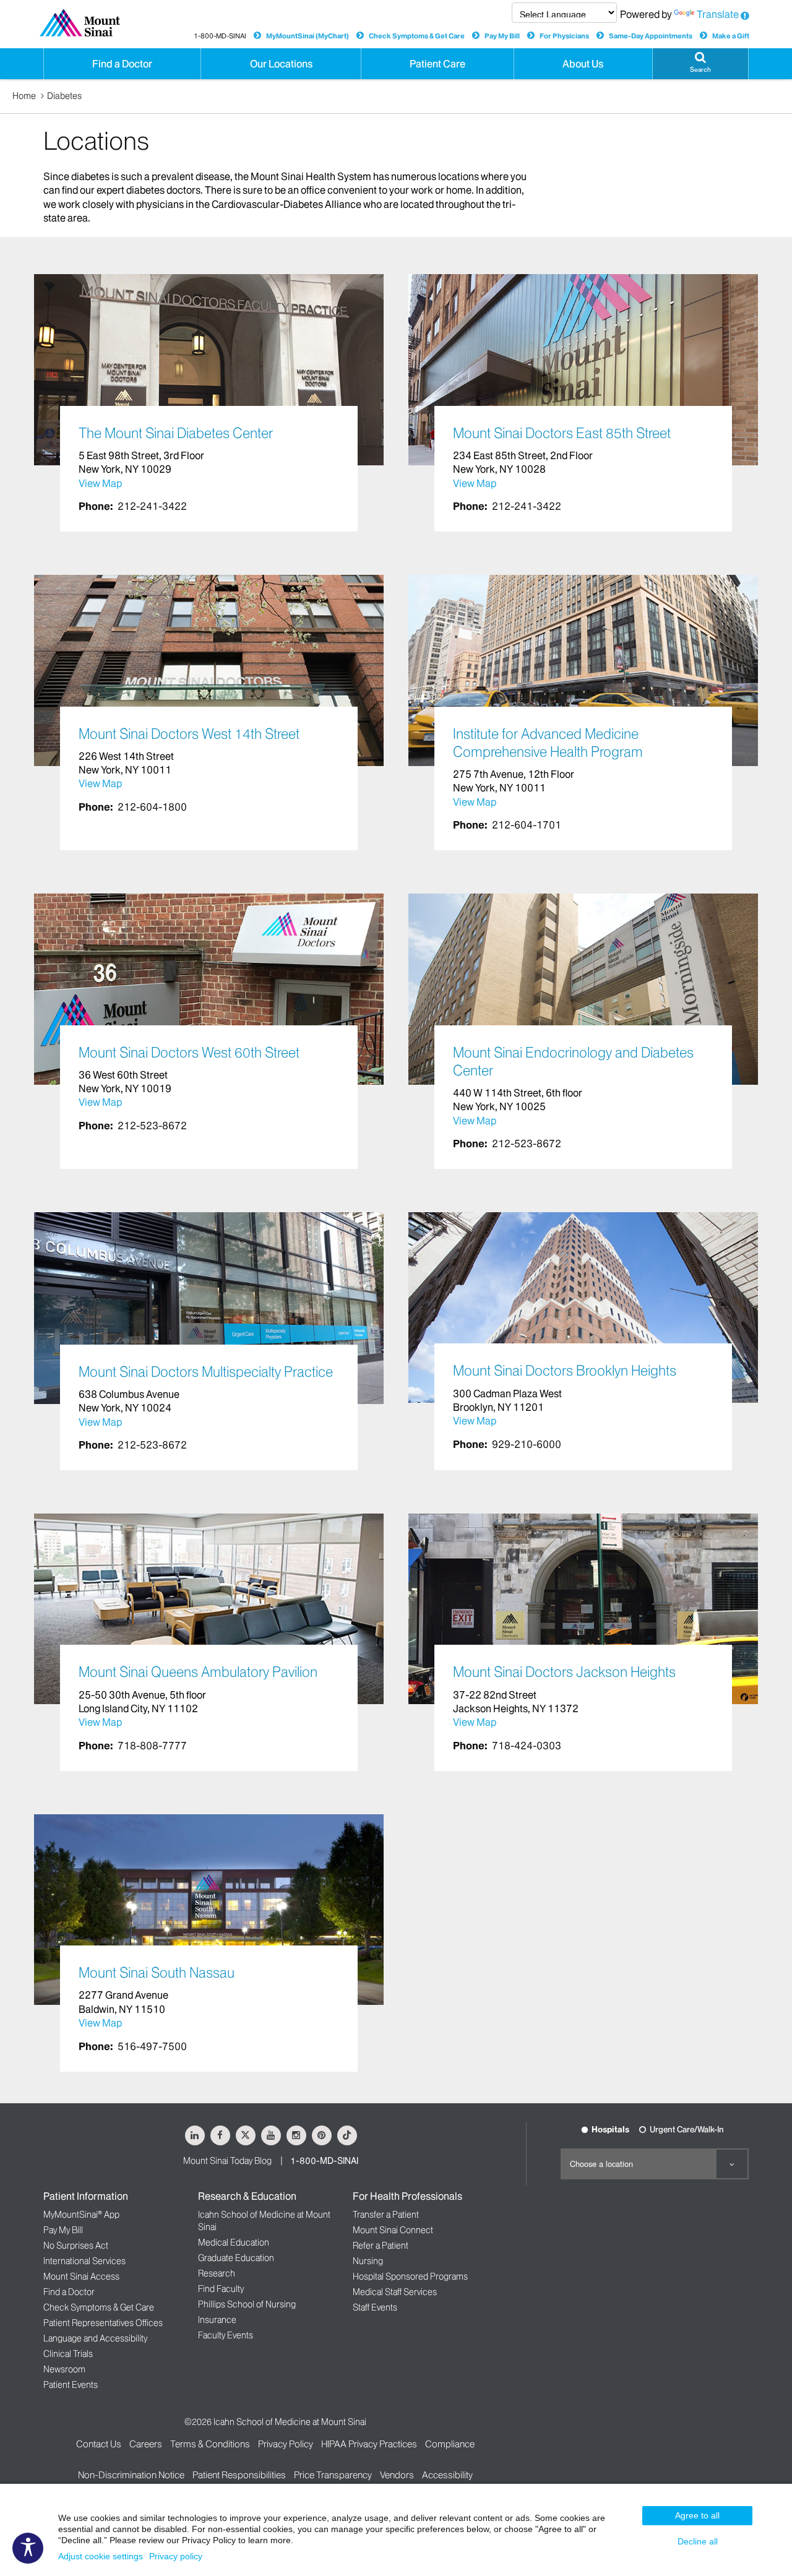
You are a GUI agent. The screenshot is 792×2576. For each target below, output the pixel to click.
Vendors (397, 2475)
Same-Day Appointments (651, 36)
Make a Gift (731, 36)
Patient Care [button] (437, 64)
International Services (84, 2261)
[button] (700, 64)
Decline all (698, 2541)
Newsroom (64, 2369)
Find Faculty (221, 2289)
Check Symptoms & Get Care (417, 36)
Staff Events (375, 2307)
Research (217, 2273)
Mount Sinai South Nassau (157, 1973)
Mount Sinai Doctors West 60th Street (189, 1053)
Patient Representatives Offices (103, 2323)
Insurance (217, 2320)
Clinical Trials (68, 2354)
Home (24, 96)
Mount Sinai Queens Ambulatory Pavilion (198, 1672)
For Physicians (564, 36)
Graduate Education (236, 2258)
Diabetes (64, 96)
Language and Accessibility (95, 2338)
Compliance (450, 2444)
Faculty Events (226, 2335)
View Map (100, 483)
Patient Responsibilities (239, 2475)
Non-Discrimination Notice (131, 2475)
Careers (146, 2444)
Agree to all (697, 2515)
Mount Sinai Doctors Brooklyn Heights (565, 1371)
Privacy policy (176, 2556)
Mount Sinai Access (81, 2277)
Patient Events (71, 2385)
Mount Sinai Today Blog (227, 2161)
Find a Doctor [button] (122, 64)
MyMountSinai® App (81, 2215)
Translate (718, 14)
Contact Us (99, 2444)
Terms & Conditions (210, 2444)
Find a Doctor (69, 2292)
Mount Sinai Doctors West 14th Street (189, 734)
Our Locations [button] (281, 64)
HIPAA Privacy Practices (369, 2444)
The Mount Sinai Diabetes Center (176, 433)
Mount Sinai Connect (393, 2230)
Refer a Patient (381, 2246)
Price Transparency (333, 2475)
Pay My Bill (502, 36)
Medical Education (234, 2242)
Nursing (368, 2261)
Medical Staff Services (395, 2292)
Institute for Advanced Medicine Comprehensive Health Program (548, 743)
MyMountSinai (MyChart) (308, 36)
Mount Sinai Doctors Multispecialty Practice (206, 1372)
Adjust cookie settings (101, 2556)
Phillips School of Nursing (247, 2304)
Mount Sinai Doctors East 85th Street (562, 433)
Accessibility (447, 2475)
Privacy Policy (286, 2444)
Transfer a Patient (386, 2215)
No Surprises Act (76, 2246)
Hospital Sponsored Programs (410, 2277)
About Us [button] (583, 64)
